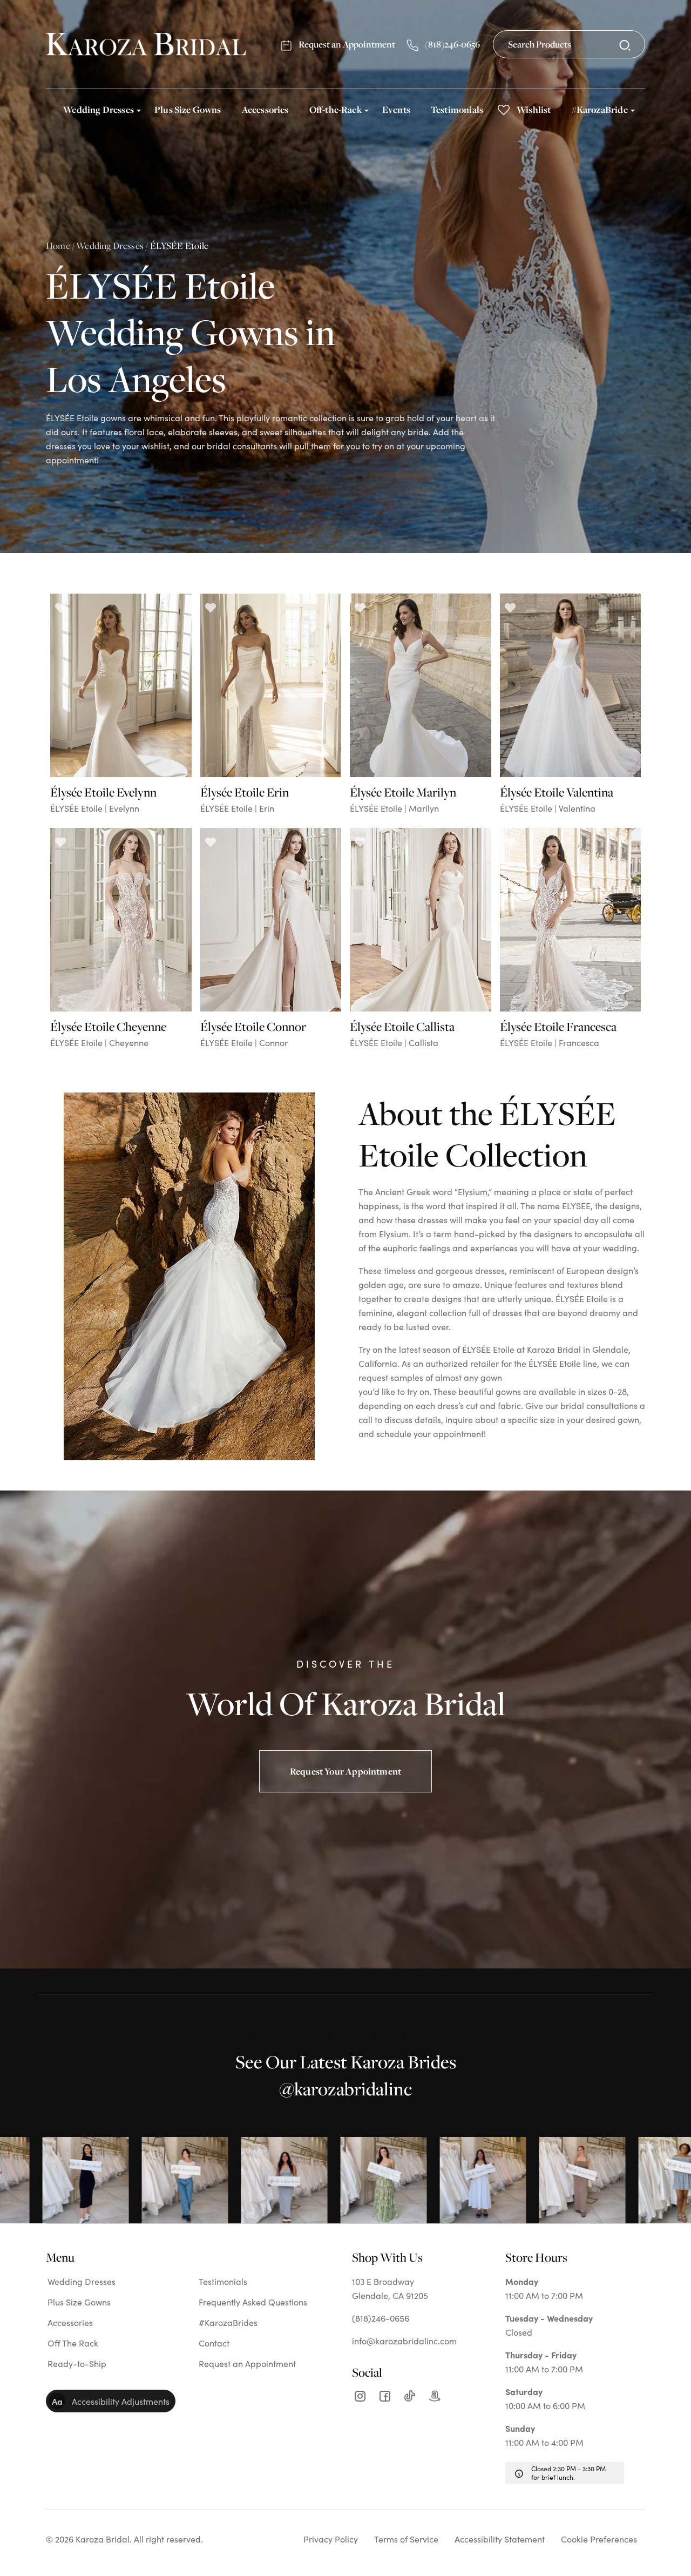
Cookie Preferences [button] (599, 2539)
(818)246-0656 (452, 44)
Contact (214, 2343)
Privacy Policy (331, 2539)
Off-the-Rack (336, 109)
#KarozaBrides (228, 2322)
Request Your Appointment (345, 1771)
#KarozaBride (600, 109)
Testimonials (457, 109)
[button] (111, 2401)
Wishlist (534, 109)
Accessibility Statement (500, 2539)
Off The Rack (73, 2343)
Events (396, 109)
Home (58, 245)
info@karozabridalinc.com (404, 2341)
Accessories (265, 109)
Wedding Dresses (99, 109)
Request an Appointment (346, 44)
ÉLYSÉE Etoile (179, 245)
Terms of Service (406, 2539)
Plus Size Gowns (188, 109)
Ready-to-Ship (77, 2363)
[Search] (625, 45)
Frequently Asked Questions (253, 2302)
